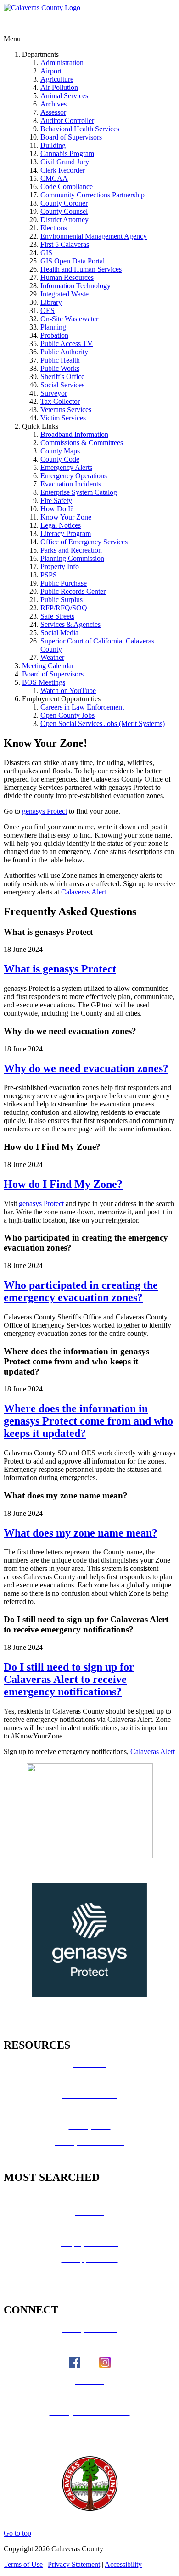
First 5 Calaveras (65, 244)
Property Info (60, 567)
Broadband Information (74, 434)
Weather (52, 657)
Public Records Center (73, 591)
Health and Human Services (81, 269)
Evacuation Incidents (71, 484)
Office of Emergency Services (84, 542)
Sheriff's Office (62, 377)
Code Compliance (67, 187)
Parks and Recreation (71, 550)
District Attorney (64, 220)
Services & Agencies (70, 624)
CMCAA (54, 178)
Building (53, 145)
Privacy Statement (74, 2564)
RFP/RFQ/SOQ (64, 608)
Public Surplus (62, 600)
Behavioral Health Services (80, 129)
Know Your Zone (66, 517)
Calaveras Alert (153, 1752)
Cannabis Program (67, 154)
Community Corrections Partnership (92, 195)
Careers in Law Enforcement (82, 707)
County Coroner (64, 203)
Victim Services (63, 418)
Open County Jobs (67, 715)
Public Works (60, 368)
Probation (54, 335)
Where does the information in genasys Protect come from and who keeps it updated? (88, 1421)
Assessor (53, 112)
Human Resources (67, 277)
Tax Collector (60, 401)
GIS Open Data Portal (73, 261)
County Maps (60, 451)
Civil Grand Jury (65, 162)
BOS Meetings (44, 682)
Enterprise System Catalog (79, 492)
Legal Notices (61, 525)
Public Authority (64, 352)
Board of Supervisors (71, 137)
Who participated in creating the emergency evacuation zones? (81, 1291)
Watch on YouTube (68, 690)
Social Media (59, 633)
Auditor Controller (67, 120)
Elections (54, 228)
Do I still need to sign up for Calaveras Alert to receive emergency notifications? (69, 1679)
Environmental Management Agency (94, 236)
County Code (60, 459)
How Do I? (57, 509)
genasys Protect (45, 811)
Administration (62, 63)
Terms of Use (23, 2564)
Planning (53, 327)
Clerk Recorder (63, 170)
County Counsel (64, 211)
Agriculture (57, 79)
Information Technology (76, 286)
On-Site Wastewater (69, 319)
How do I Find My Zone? (63, 1184)
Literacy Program (66, 534)
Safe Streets (57, 616)
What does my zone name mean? (81, 1533)
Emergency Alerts (66, 467)
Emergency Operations (74, 476)
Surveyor (54, 393)
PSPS (49, 575)
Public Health (60, 360)
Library (51, 302)
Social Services (62, 385)
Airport (51, 71)
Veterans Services (66, 410)
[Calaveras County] (42, 8)
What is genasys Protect (60, 969)
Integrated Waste (64, 294)
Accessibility (123, 2564)
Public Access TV (67, 344)
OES (48, 310)
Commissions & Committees (82, 443)
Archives (53, 104)
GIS (46, 253)
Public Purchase (64, 583)
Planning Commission (72, 558)
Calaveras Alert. (84, 892)
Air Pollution (59, 87)
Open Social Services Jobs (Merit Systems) (103, 724)
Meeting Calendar (48, 666)
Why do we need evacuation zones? (86, 1068)
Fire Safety (56, 500)
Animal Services (64, 96)
